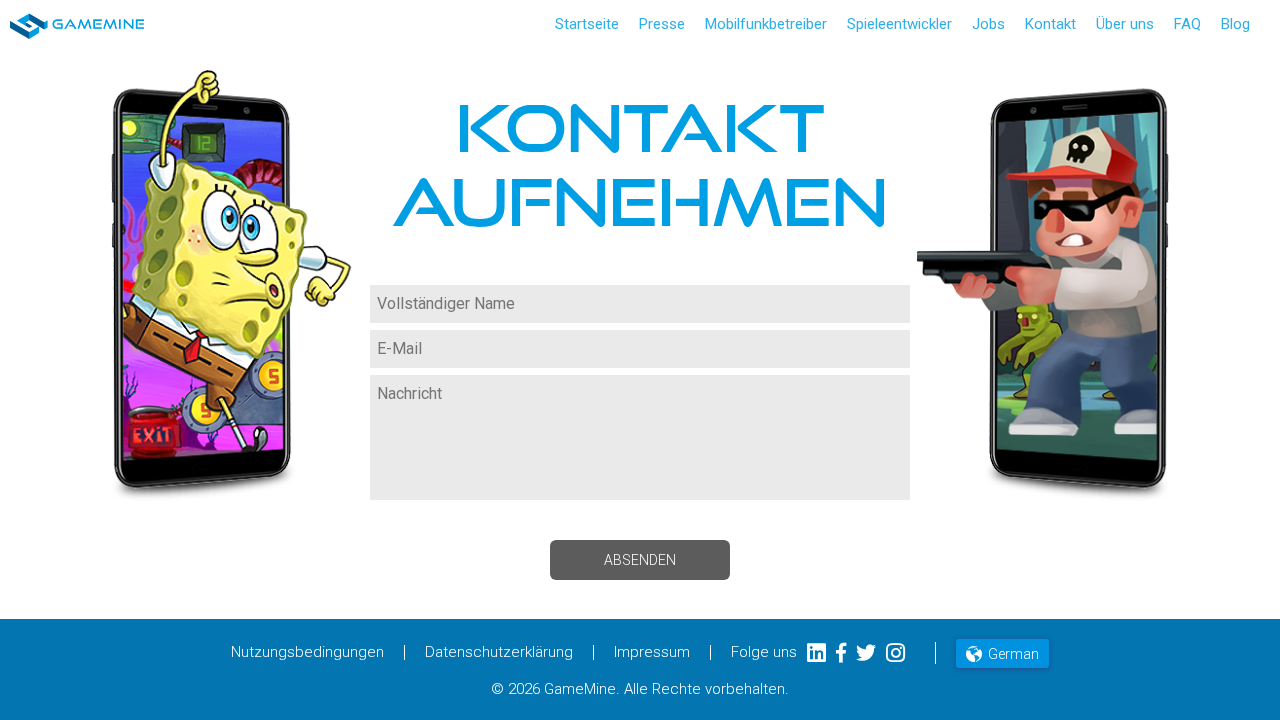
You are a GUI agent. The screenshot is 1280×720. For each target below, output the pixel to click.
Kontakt (1050, 24)
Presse (662, 24)
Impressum (652, 652)
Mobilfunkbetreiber (766, 24)
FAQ (1187, 24)
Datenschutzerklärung (499, 652)
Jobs (988, 24)
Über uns (1125, 24)
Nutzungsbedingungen (307, 652)
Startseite (587, 24)
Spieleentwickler (899, 24)
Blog (1235, 24)
